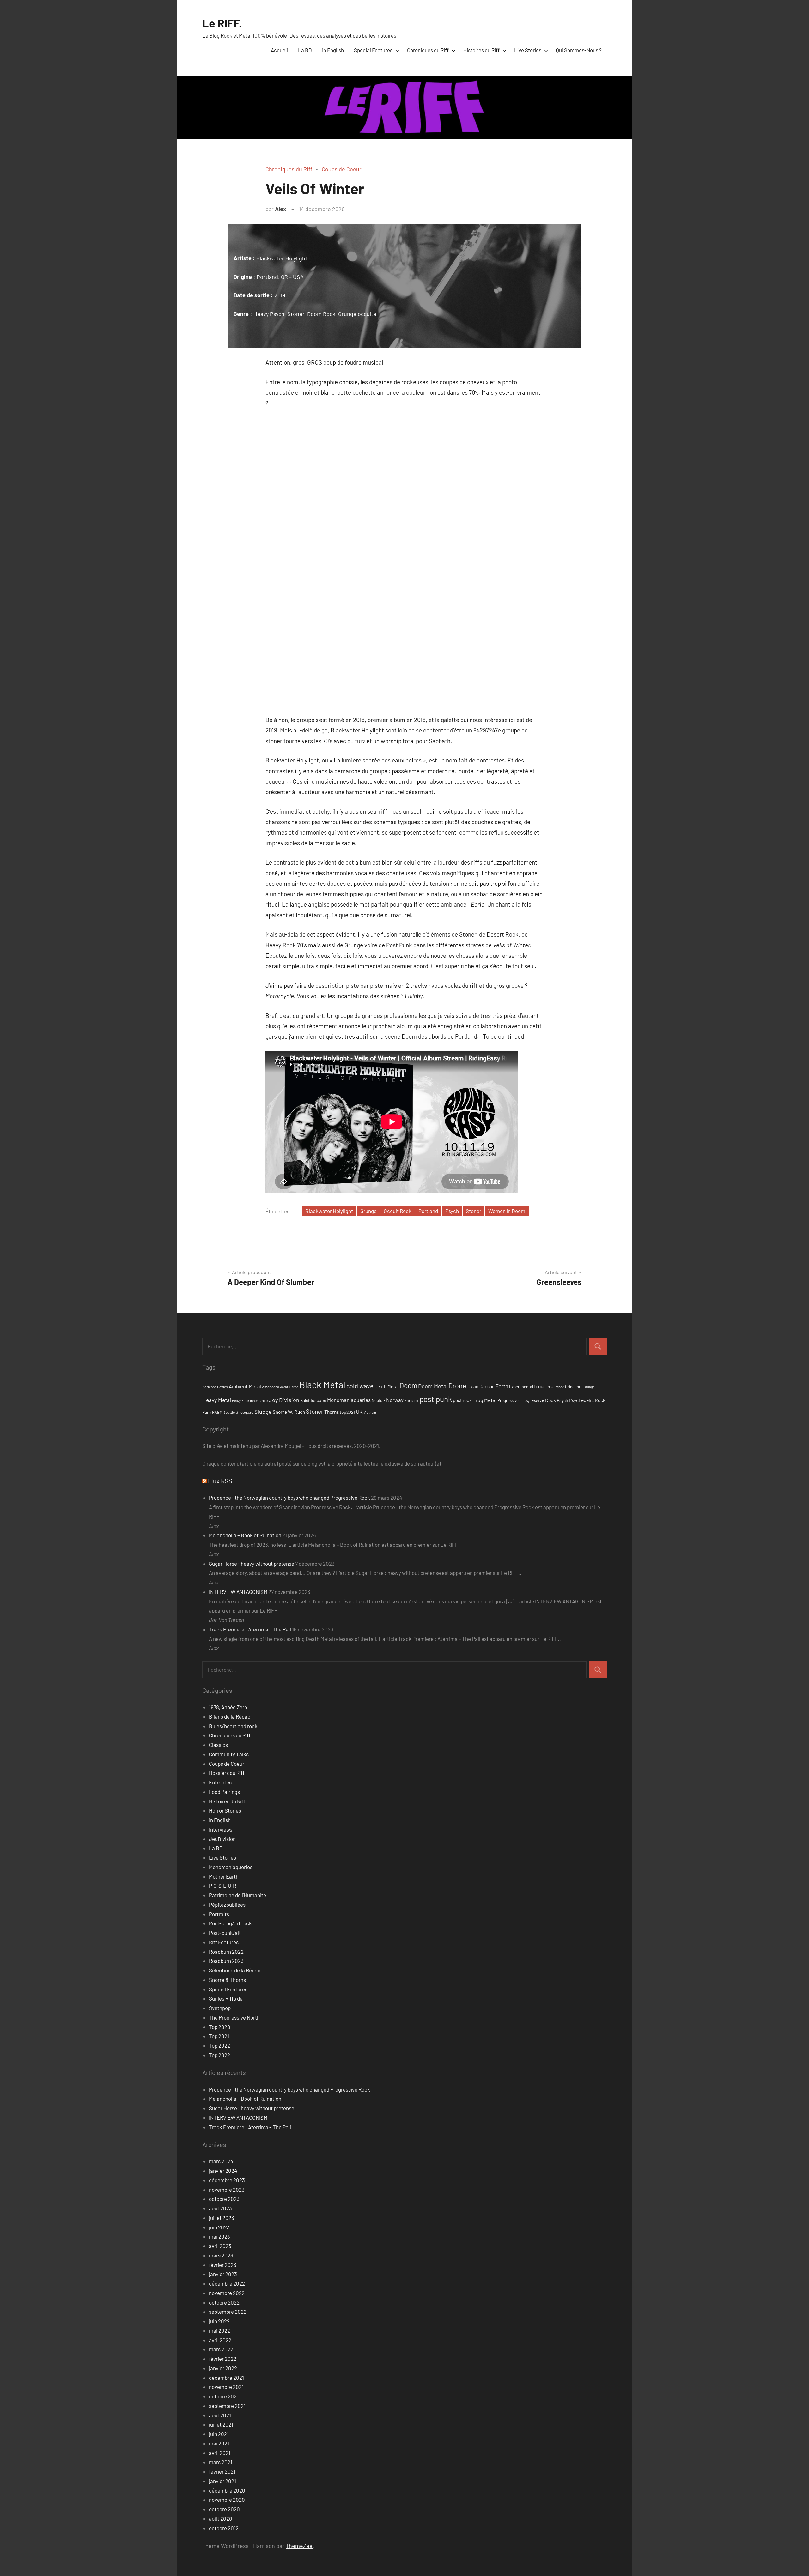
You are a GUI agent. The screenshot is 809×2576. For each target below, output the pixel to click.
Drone (457, 1385)
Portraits (219, 1914)
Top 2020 (220, 2027)
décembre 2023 (227, 2180)
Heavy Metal (217, 1400)
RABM (217, 1412)
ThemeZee (299, 2546)
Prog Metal (484, 1400)
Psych (452, 1211)
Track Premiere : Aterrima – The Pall (250, 1629)
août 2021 (220, 2415)
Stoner (474, 1211)
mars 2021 (221, 2462)
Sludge (263, 1412)
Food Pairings (224, 1792)
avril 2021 (220, 2453)
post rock (462, 1400)
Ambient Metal (245, 1386)
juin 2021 (219, 2434)
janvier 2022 (223, 2368)
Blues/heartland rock (233, 1726)
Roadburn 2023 (226, 1961)
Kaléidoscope (313, 1400)
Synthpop (220, 2008)
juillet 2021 (221, 2424)
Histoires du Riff (481, 50)
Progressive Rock (538, 1400)
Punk (207, 1412)
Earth (502, 1386)
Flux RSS (220, 1481)
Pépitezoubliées (227, 1905)
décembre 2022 (227, 2283)
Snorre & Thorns (227, 1980)
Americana (271, 1387)
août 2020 (221, 2518)
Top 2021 (219, 2036)
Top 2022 (219, 2045)
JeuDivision (222, 1839)
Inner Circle (259, 1400)
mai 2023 (219, 2236)
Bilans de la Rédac (230, 1716)
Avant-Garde (289, 1387)
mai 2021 (219, 2443)
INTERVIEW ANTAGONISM (238, 1592)
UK (359, 1412)
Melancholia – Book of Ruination (245, 1535)
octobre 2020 (224, 2509)
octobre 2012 (224, 2528)
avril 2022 (220, 2340)
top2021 (347, 1412)
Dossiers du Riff (227, 1773)
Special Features (373, 50)
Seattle (229, 1412)
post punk (436, 1399)
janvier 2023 (223, 2274)
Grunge (368, 1211)
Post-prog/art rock (230, 1923)
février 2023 (223, 2265)
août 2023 (220, 2208)
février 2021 (222, 2471)
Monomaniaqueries (349, 1400)
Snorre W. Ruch (289, 1412)
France (559, 1387)
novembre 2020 (227, 2500)
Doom (408, 1385)
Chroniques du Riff (428, 50)
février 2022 (223, 2359)
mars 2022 (221, 2349)
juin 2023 (219, 2227)
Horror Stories (225, 1810)
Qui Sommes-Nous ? (579, 50)
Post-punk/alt (225, 1933)
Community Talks (229, 1754)
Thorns (332, 1412)
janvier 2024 (223, 2171)
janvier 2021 (222, 2481)
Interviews (221, 1829)
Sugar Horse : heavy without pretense (252, 1564)
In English (333, 50)
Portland (428, 1211)
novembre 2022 (227, 2293)
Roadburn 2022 (226, 1952)
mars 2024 (221, 2161)
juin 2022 (219, 2321)
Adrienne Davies (215, 1387)
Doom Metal (433, 1386)
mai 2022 (219, 2330)
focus (540, 1386)
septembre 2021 (227, 2406)
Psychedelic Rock (587, 1400)
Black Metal (322, 1385)
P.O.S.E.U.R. (223, 1886)
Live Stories (528, 50)
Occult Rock (398, 1211)
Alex (281, 209)
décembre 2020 (227, 2490)
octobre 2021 (224, 2396)
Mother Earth (224, 1876)
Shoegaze (245, 1412)
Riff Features (224, 1942)
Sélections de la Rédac (235, 1970)
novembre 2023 (227, 2190)
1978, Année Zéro (228, 1707)
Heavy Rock (240, 1401)
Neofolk (378, 1400)
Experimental (521, 1387)
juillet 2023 (222, 2218)
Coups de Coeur (342, 169)
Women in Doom (507, 1211)
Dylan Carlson (481, 1386)
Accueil (279, 50)
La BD (305, 50)
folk (550, 1387)
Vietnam (370, 1412)
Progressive (508, 1400)
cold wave (360, 1386)
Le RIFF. (222, 23)
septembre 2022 (228, 2312)
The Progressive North (234, 2017)
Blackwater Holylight (329, 1211)
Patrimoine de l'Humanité (237, 1895)
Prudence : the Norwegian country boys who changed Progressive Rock (289, 1498)
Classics (218, 1745)
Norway (395, 1400)
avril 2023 (220, 2246)
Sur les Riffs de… (228, 1998)
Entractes (220, 1782)
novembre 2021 (226, 2387)
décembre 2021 (226, 2378)
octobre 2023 (224, 2199)
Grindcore (574, 1387)
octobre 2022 (224, 2302)
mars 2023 (221, 2255)
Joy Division (284, 1400)
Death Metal (386, 1386)
